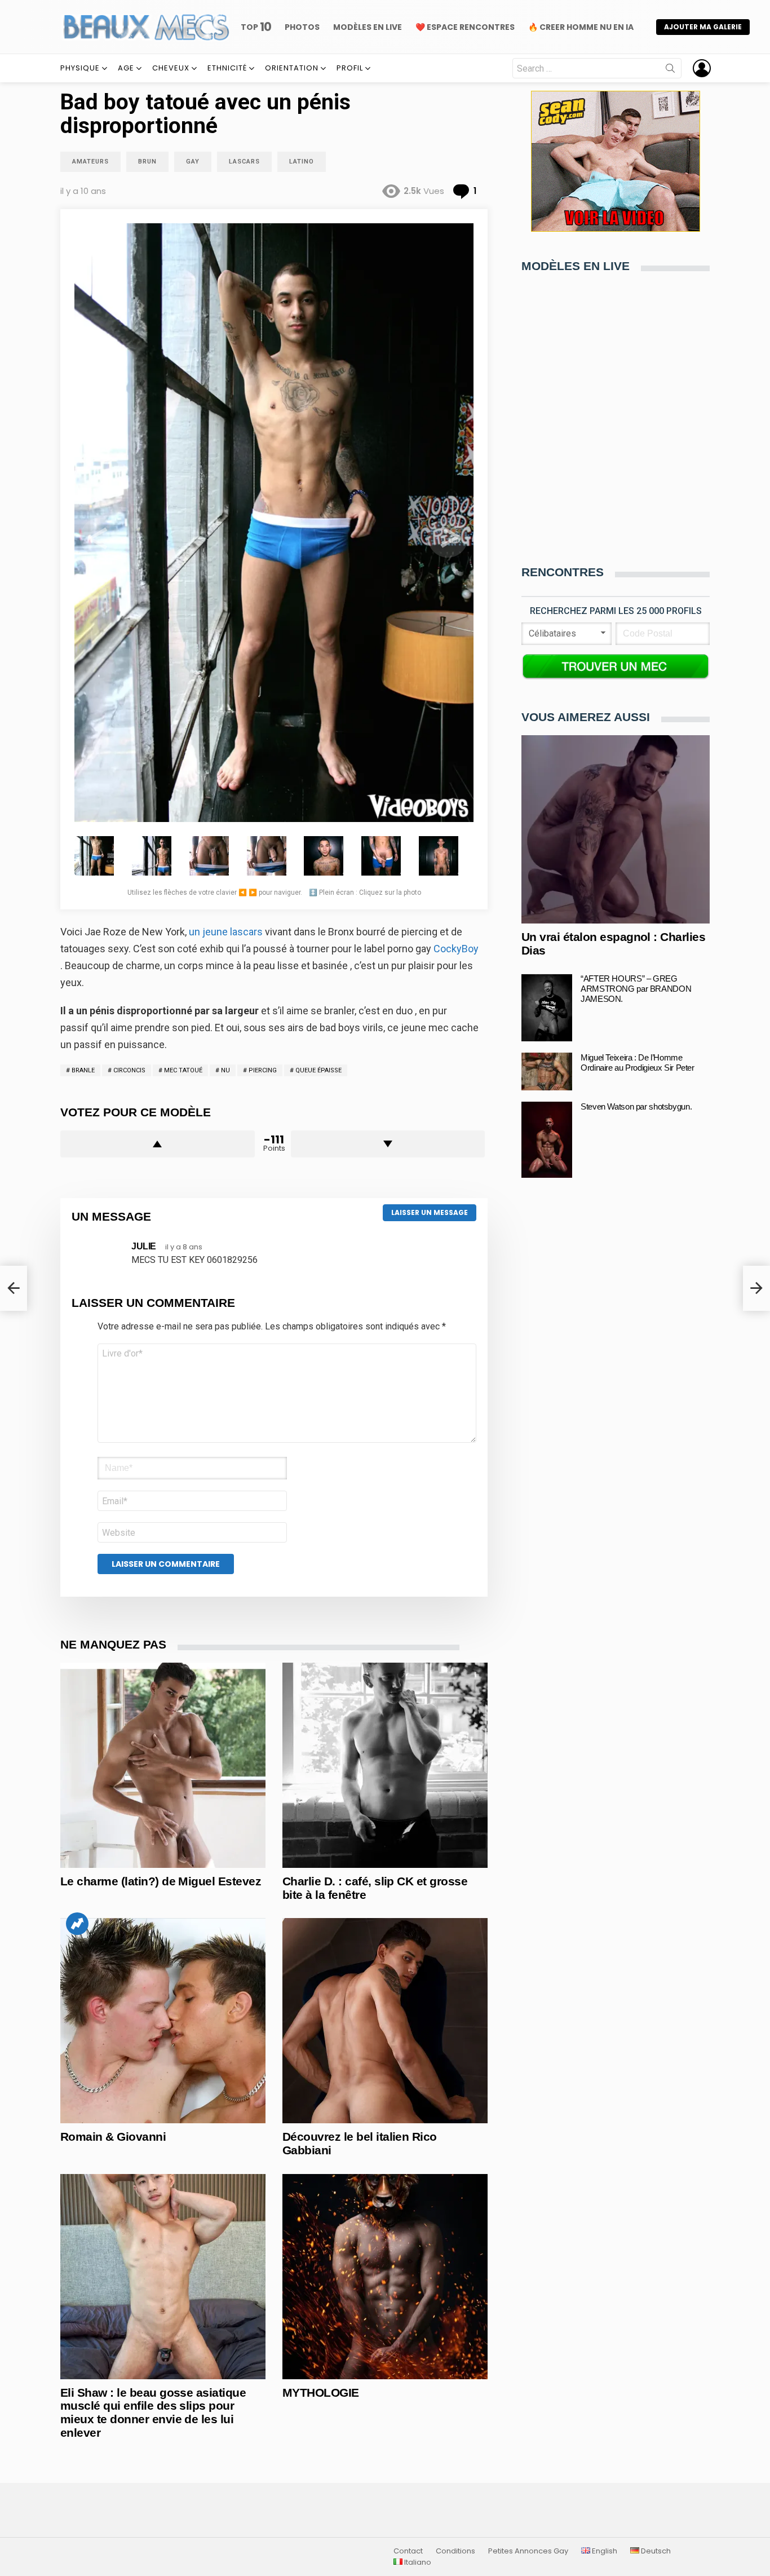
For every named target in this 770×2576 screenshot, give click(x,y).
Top (256, 27)
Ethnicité (227, 68)
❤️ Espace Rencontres (465, 27)
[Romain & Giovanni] (163, 2021)
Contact (408, 2551)
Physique (80, 68)
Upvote (158, 1144)
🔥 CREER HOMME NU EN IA (581, 27)
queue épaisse (318, 1070)
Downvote (388, 1144)
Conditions (455, 2551)
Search (670, 70)
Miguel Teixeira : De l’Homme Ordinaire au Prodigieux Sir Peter (638, 1062)
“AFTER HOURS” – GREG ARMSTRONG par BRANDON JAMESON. (636, 989)
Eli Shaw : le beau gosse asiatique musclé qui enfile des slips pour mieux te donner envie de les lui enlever (153, 2412)
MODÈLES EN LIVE (368, 27)
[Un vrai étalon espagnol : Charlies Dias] (616, 829)
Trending (77, 1924)
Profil (350, 68)
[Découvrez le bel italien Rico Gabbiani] (385, 2021)
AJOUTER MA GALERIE (703, 27)
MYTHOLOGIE (321, 2392)
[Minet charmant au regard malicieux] (14, 1288)
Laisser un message (430, 1212)
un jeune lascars (226, 932)
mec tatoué (183, 1070)
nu (225, 1070)
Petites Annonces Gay (528, 2551)
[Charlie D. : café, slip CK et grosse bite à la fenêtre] (385, 1765)
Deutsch (655, 2551)
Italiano (417, 2562)
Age (126, 68)
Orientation (292, 68)
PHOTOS (302, 27)
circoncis (129, 1070)
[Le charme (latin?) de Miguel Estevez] (163, 1765)
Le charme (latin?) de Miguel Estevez (161, 1881)
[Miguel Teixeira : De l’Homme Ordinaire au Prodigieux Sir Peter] (547, 1072)
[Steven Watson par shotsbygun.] (547, 1140)
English (604, 2551)
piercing (263, 1070)
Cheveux (171, 68)
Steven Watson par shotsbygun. (636, 1106)
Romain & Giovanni (113, 2137)
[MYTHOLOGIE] (385, 2277)
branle (83, 1070)
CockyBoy (456, 949)
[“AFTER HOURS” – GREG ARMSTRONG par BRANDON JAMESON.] (547, 1008)
